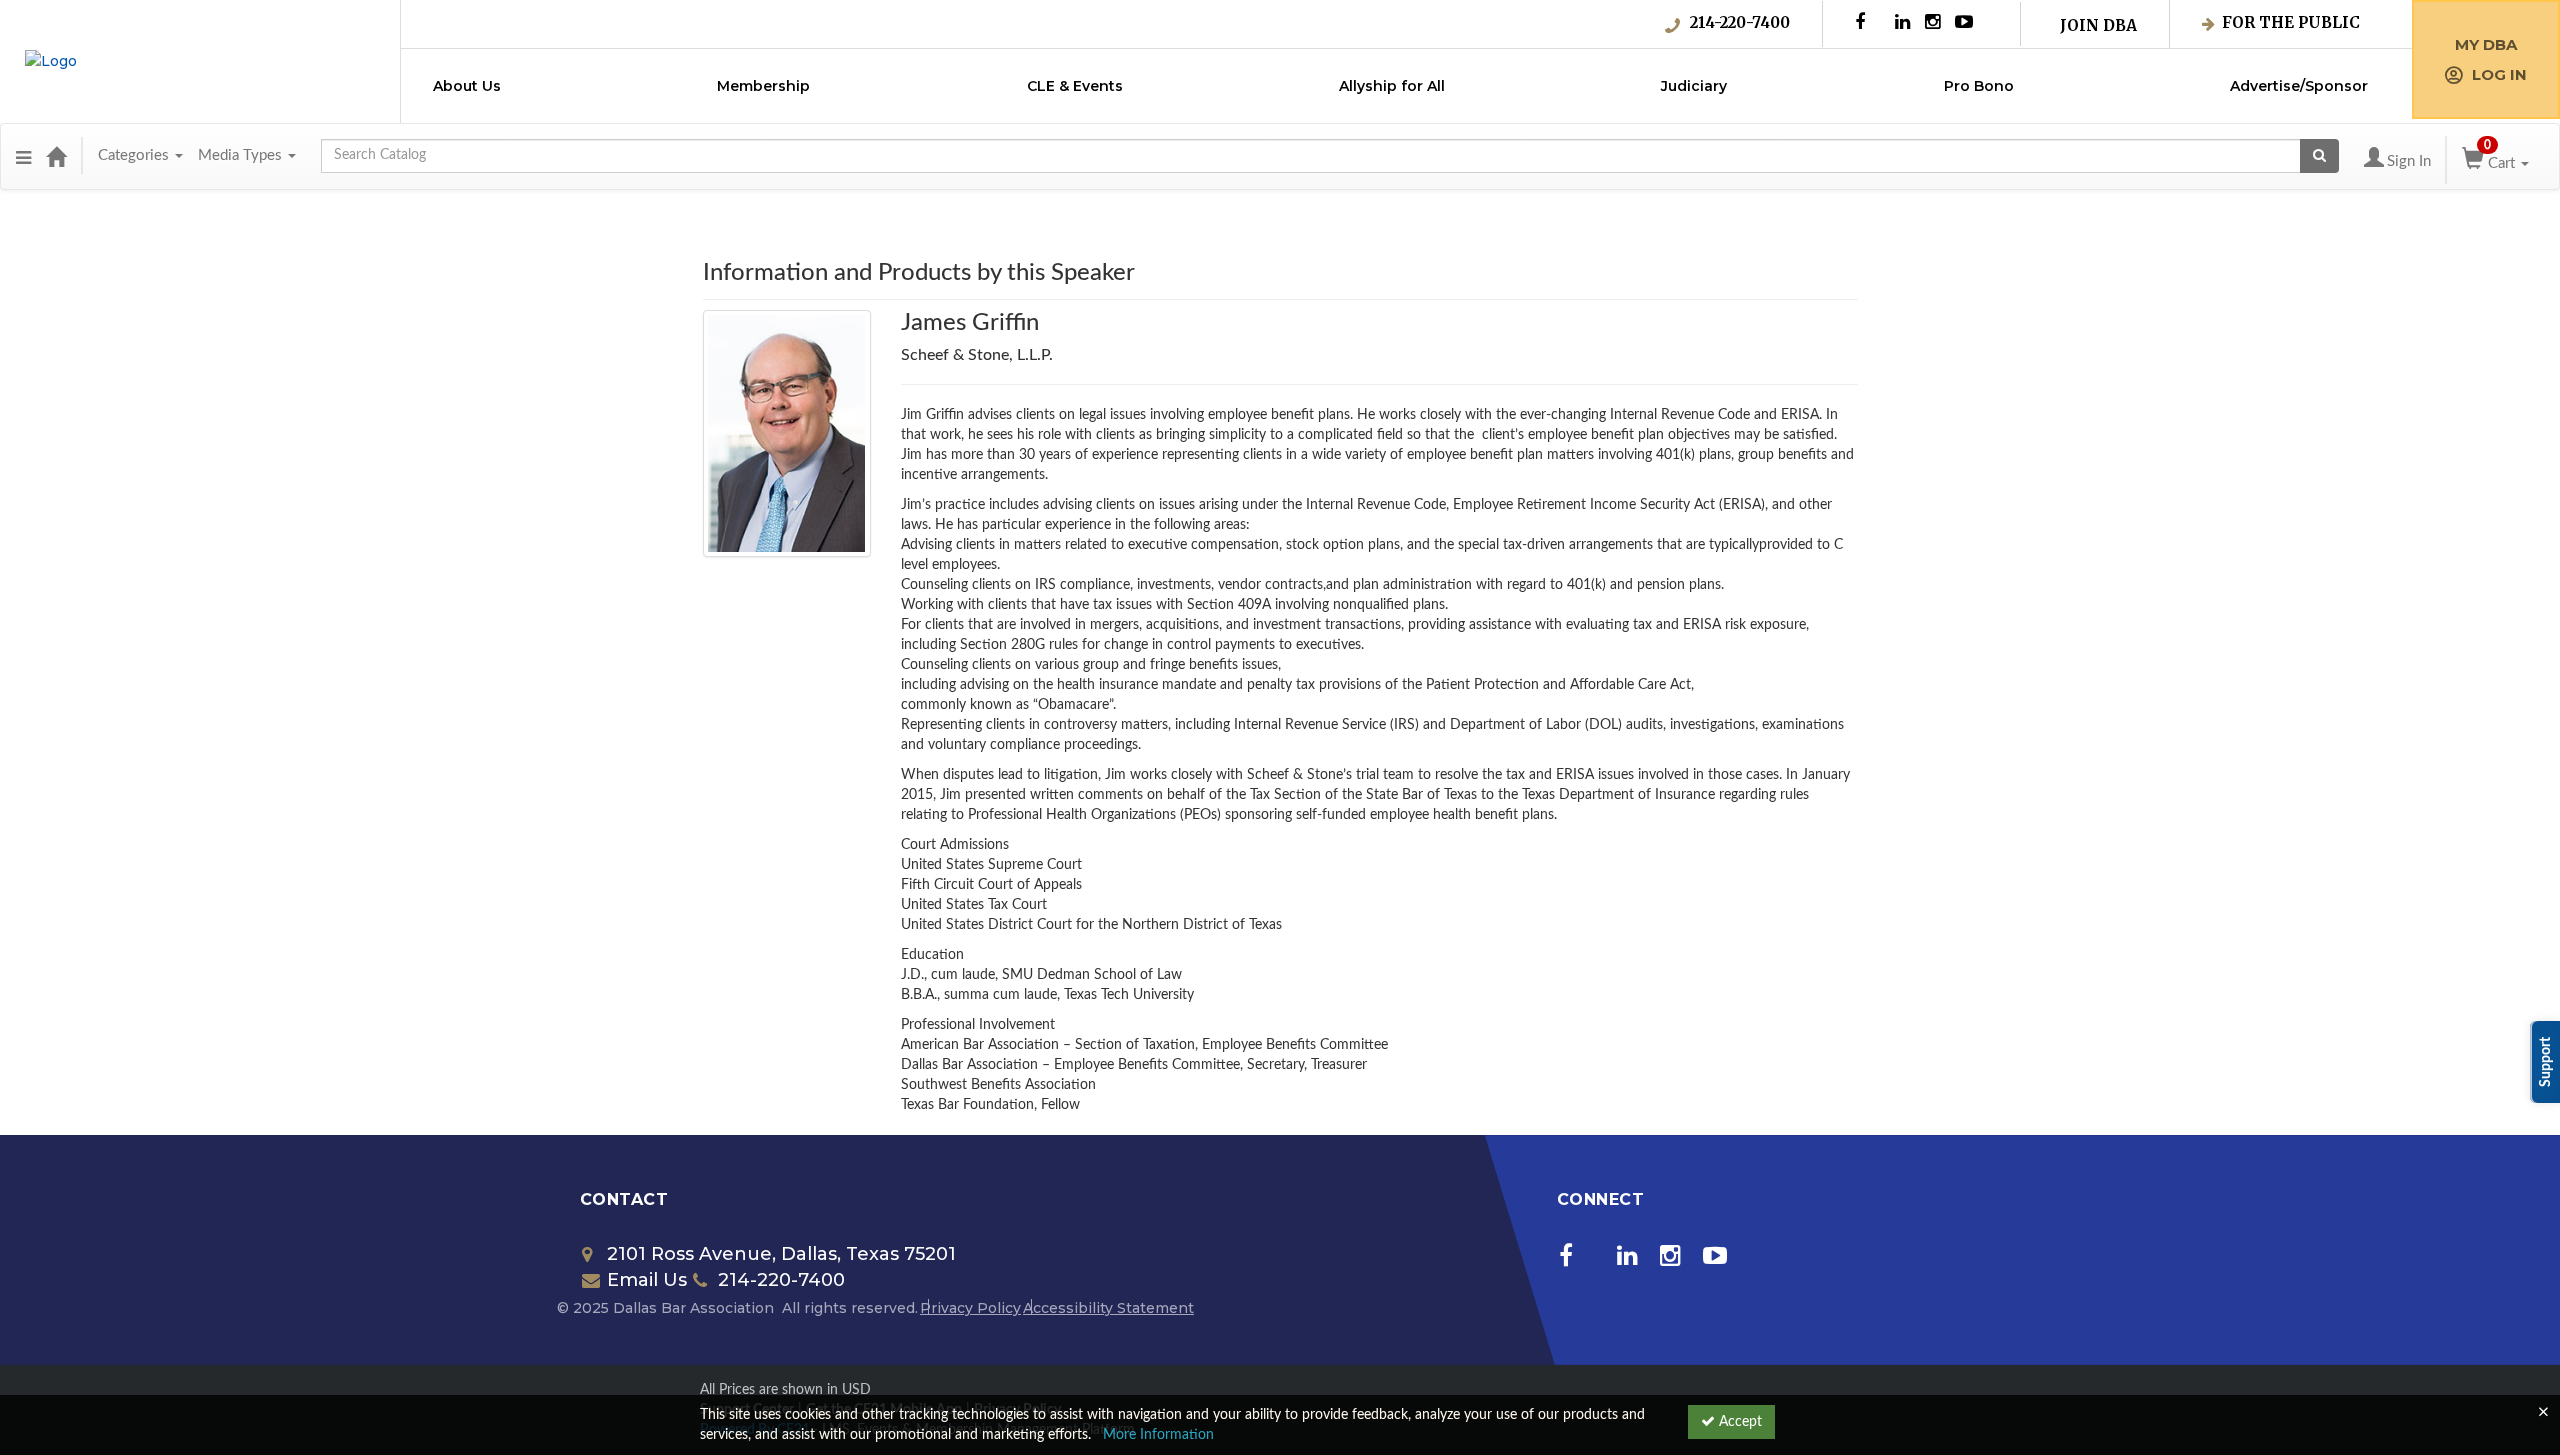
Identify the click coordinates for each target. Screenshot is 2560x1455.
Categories (135, 155)
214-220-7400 (1740, 22)
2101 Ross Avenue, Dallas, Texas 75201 (781, 1254)
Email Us (647, 1280)
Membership (763, 86)
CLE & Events (1075, 86)
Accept (1738, 1422)
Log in (2499, 74)
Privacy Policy (970, 1308)
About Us (467, 86)
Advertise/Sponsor (2299, 86)
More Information (1158, 1435)
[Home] (56, 156)
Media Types (242, 155)
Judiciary (1694, 86)
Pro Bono (1979, 86)
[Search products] (2319, 156)
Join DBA (2098, 25)
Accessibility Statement (1108, 1308)
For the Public (2291, 22)
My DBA (2486, 44)
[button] (23, 156)
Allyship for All (1392, 86)
